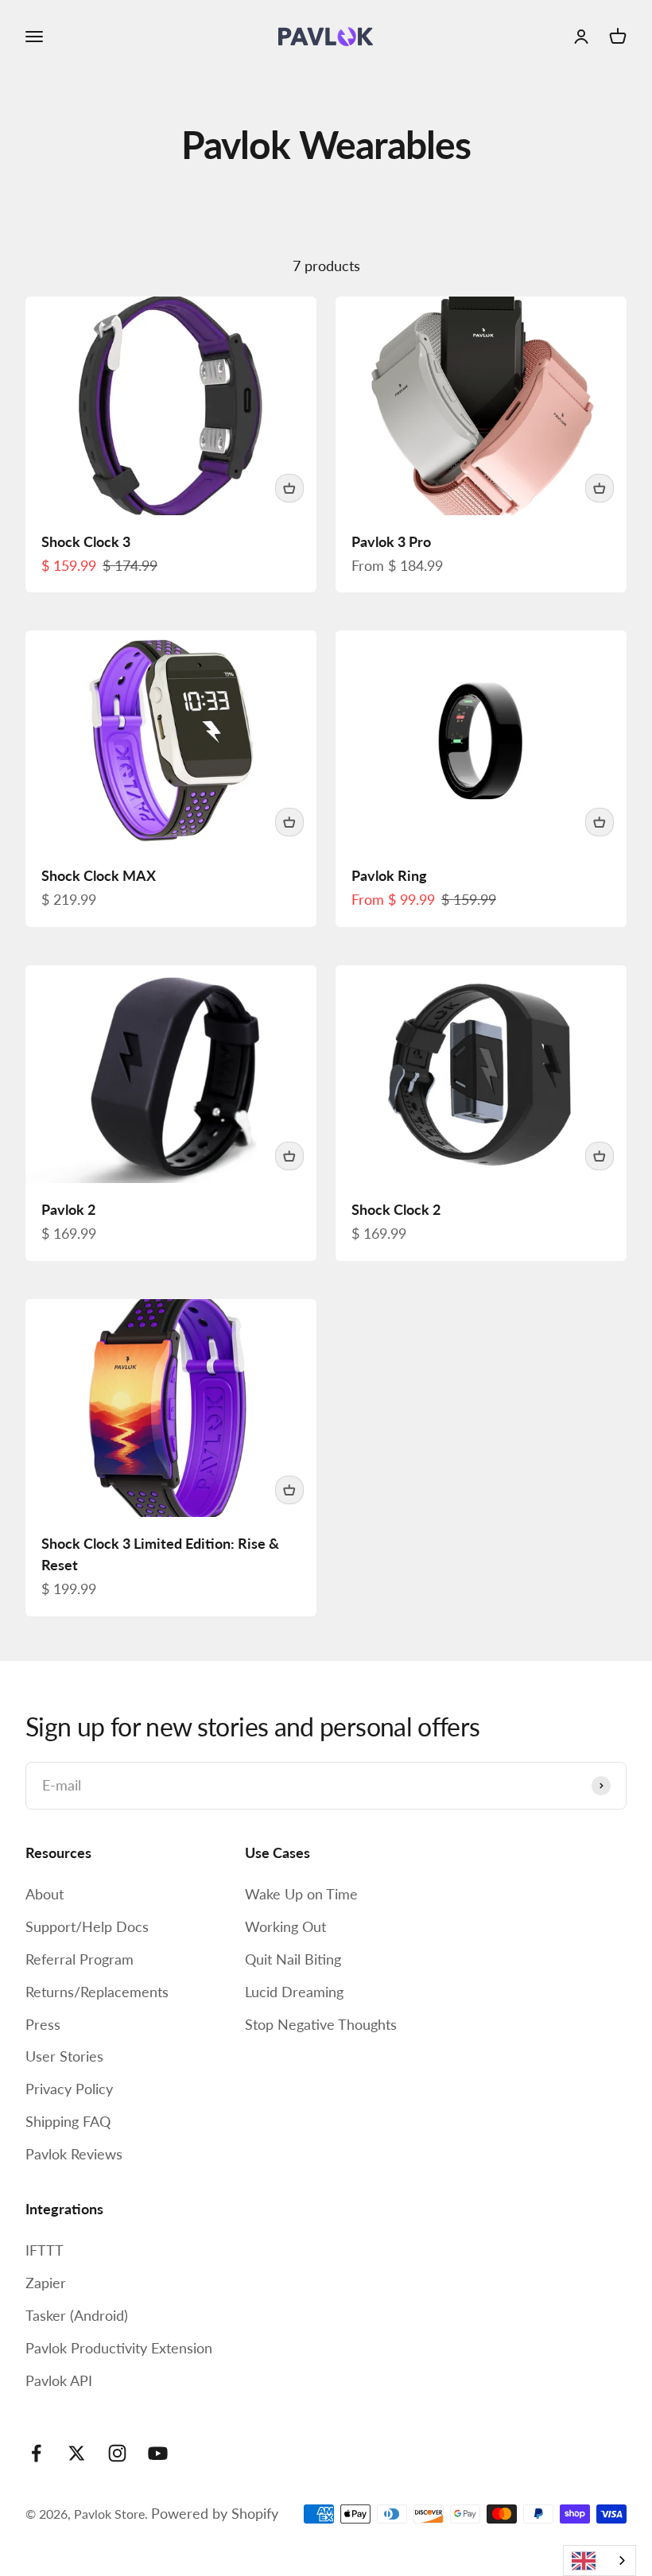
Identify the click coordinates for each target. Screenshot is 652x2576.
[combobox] (600, 2560)
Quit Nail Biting (293, 1959)
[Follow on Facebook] (36, 2453)
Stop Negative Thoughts (321, 2024)
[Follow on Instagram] (117, 2453)
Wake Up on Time (301, 1894)
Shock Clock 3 (86, 541)
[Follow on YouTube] (158, 2453)
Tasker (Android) (77, 2315)
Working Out (285, 1926)
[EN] (600, 2560)
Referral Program (80, 1959)
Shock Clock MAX (99, 875)
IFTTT (45, 2250)
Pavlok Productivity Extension (119, 2348)
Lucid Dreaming (294, 1992)
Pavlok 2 (68, 1209)
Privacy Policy (69, 2089)
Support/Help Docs (87, 1926)
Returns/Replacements (97, 1992)
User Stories (64, 2056)
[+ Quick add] (289, 488)
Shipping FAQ (68, 2121)
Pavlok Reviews (74, 2154)
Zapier (46, 2283)
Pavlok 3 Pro (391, 541)
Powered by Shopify (215, 2513)
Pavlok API (59, 2380)
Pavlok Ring (389, 875)
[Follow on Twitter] (77, 2453)
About (45, 1894)
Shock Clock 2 (396, 1209)
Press (43, 2024)
